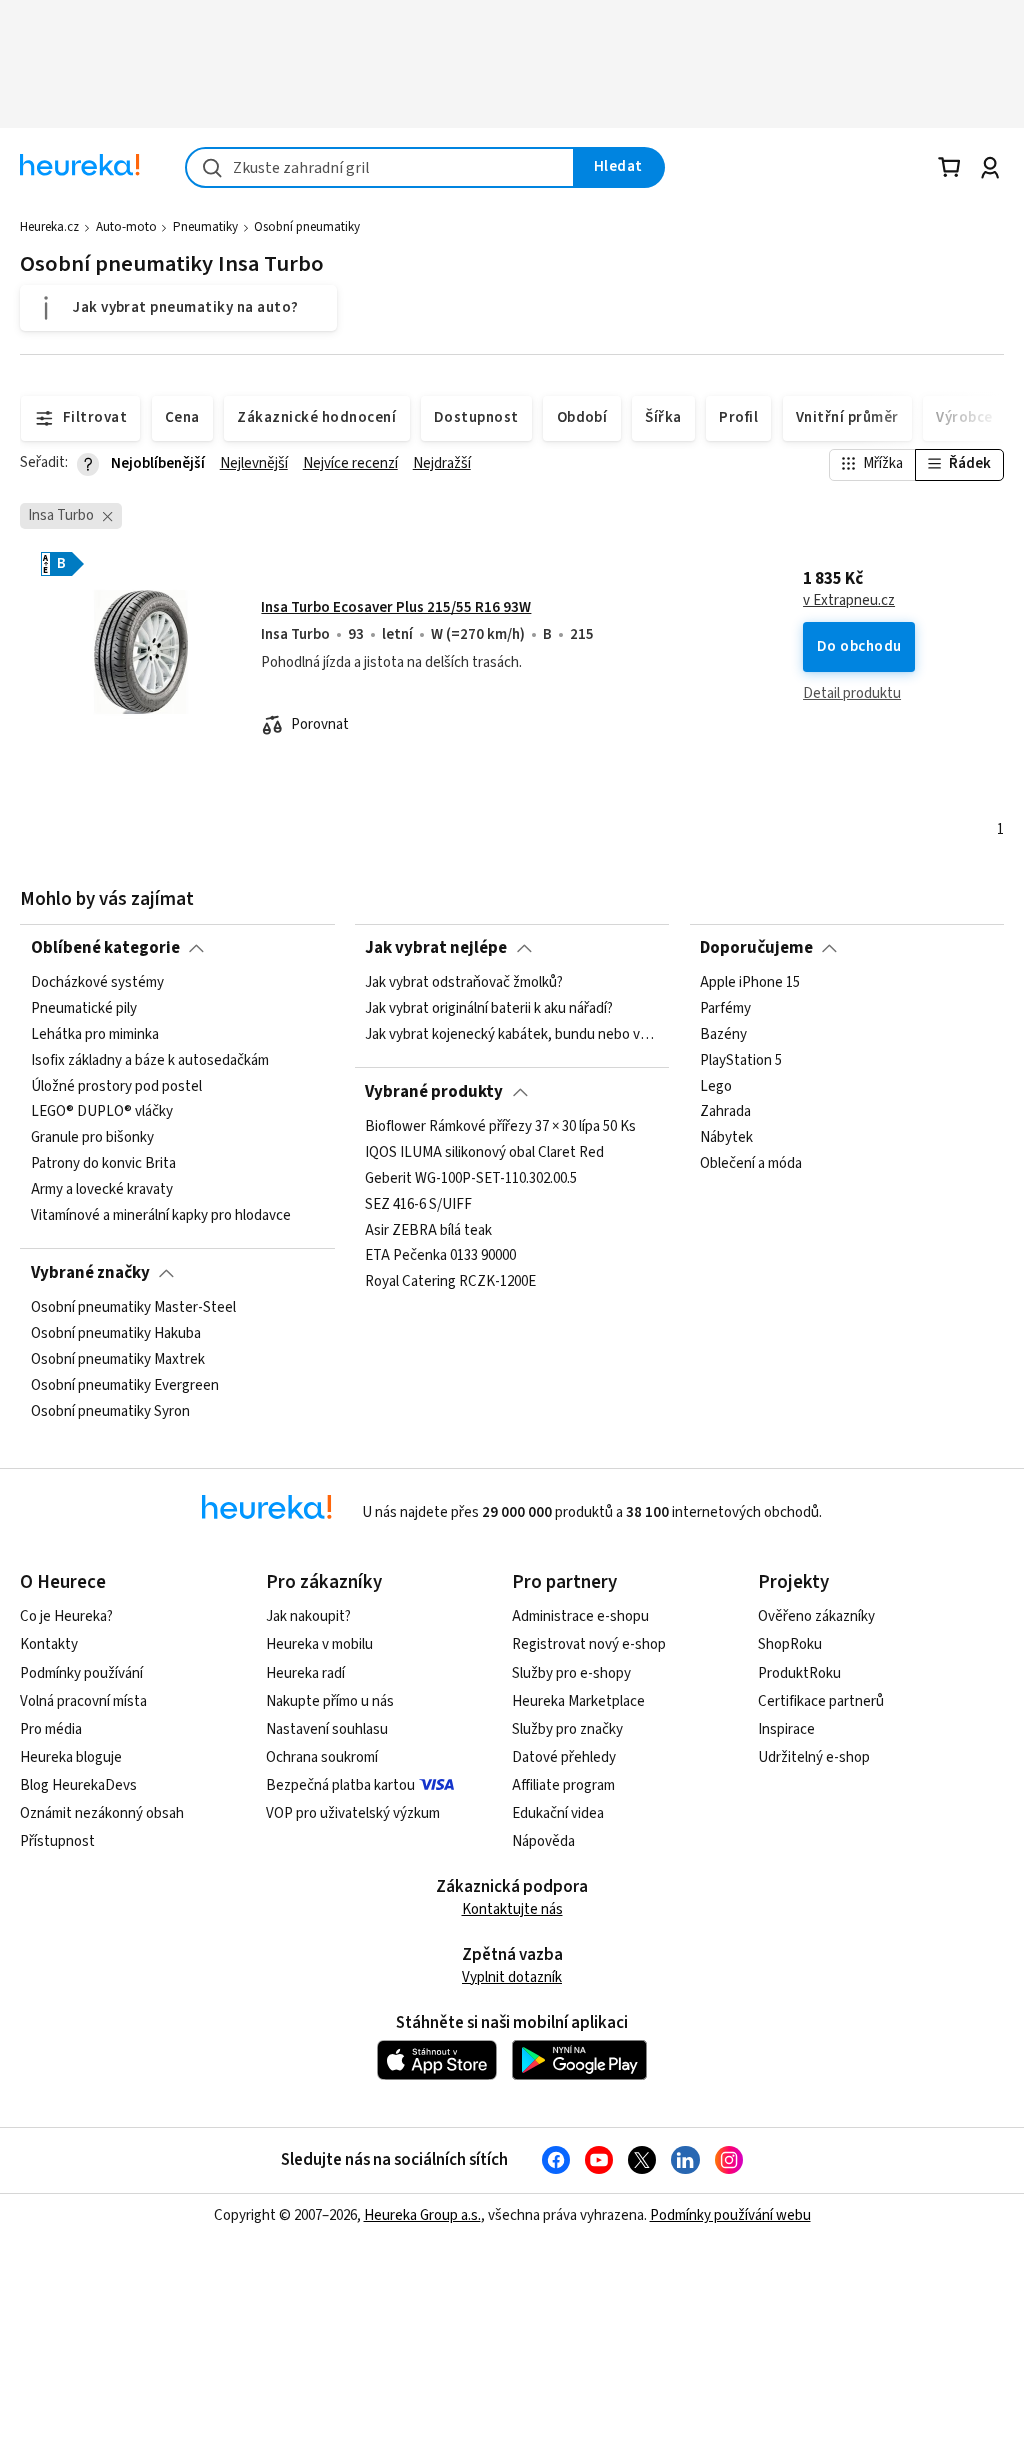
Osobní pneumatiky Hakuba (116, 1334)
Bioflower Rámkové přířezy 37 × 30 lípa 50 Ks (500, 1127)
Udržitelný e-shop (814, 1757)
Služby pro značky (567, 1729)
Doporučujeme (756, 948)
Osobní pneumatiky (307, 227)
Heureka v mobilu (319, 1644)
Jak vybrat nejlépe (436, 948)
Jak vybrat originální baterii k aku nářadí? (489, 1009)
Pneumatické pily (84, 1009)
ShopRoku (790, 1644)
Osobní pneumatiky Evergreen (125, 1386)
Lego (716, 1087)
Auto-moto (126, 227)
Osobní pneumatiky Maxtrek (118, 1360)
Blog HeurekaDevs (78, 1785)
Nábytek (726, 1138)
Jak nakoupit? (308, 1616)
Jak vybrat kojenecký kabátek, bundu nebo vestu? (512, 1035)
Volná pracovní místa (83, 1701)
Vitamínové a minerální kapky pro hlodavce (161, 1216)
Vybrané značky (90, 1273)
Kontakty (49, 1644)
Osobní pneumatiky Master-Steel (133, 1308)
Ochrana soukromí (322, 1757)
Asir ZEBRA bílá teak (428, 1230)
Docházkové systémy (97, 983)
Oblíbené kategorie (105, 948)
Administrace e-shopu (580, 1616)
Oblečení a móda (751, 1164)
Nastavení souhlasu (327, 1729)
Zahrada (725, 1112)
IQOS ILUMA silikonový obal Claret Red (484, 1153)
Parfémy (725, 1009)
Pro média (51, 1729)
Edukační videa (558, 1813)
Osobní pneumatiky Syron (110, 1412)
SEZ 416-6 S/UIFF (418, 1205)
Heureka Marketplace (578, 1701)
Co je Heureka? (66, 1616)
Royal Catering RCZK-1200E (450, 1282)
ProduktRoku (799, 1673)
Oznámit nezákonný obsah (102, 1813)
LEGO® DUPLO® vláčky (102, 1112)
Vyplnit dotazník (512, 1977)
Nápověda (543, 1841)
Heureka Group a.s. (422, 2215)
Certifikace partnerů (821, 1701)
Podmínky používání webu (730, 2215)
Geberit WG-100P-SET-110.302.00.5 (471, 1179)
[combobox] (380, 167)
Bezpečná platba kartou (340, 1785)
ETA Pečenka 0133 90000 (440, 1256)
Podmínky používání (81, 1673)
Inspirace (786, 1729)
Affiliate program (563, 1785)
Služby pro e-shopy (571, 1673)
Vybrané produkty (434, 1092)
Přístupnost (57, 1841)
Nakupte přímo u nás (330, 1701)
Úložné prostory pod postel (116, 1087)
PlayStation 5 (741, 1061)
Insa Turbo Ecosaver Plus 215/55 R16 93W (396, 607)
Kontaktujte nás (512, 1909)
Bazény (723, 1035)
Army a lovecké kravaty (102, 1190)
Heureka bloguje (71, 1757)
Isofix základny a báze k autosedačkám (150, 1061)
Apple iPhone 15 (750, 983)
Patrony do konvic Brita (103, 1164)
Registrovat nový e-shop (589, 1644)
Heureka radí (305, 1673)
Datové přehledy (564, 1757)
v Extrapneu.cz (849, 601)
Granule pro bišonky (92, 1138)
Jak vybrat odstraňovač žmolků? (464, 983)
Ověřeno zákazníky (816, 1616)
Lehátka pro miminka (95, 1035)
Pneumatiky (205, 227)
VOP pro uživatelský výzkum (353, 1813)
